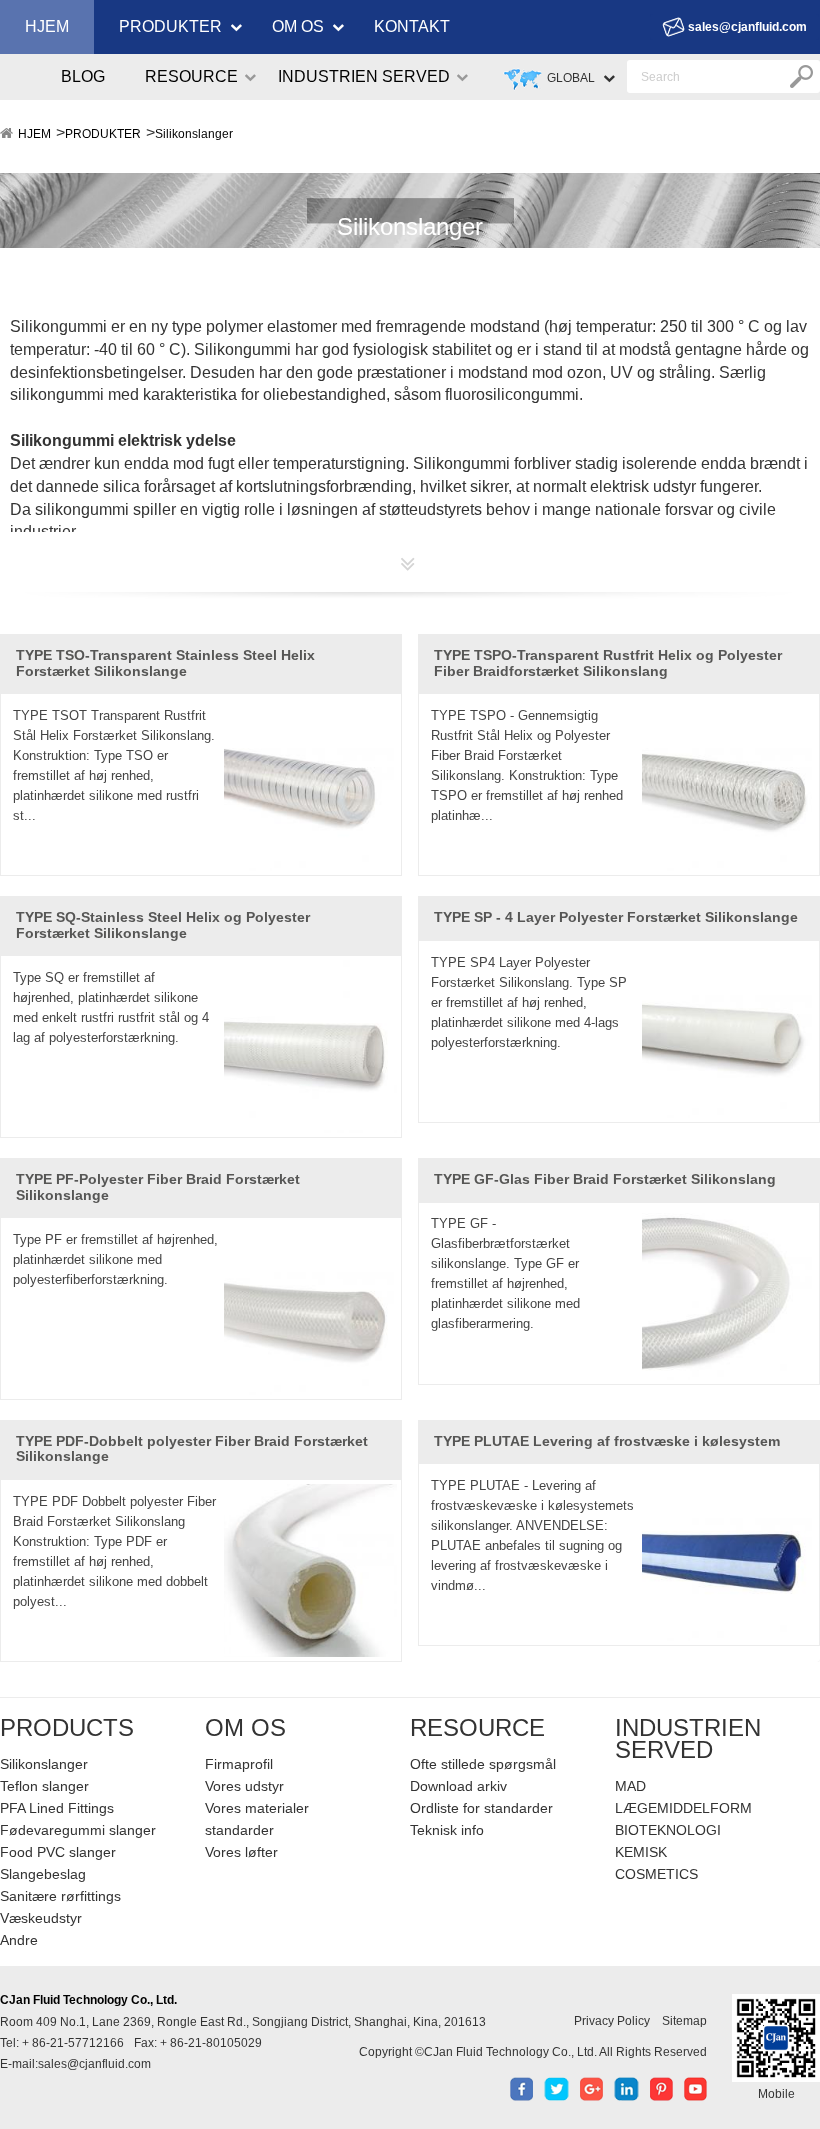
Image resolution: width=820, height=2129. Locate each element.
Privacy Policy (612, 2021)
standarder (239, 1830)
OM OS (298, 26)
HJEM (47, 26)
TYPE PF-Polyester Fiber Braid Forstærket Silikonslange (158, 1186)
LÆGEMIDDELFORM (683, 1808)
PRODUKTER (170, 26)
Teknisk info (447, 1830)
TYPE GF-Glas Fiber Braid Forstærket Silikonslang (605, 1179)
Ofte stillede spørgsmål (483, 1764)
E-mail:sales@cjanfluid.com (75, 2064)
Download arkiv (458, 1786)
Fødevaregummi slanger (78, 1830)
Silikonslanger (194, 134)
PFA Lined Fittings (57, 1808)
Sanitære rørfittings (60, 1896)
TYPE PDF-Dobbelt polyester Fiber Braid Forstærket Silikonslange (192, 1448)
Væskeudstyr (41, 1918)
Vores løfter (241, 1852)
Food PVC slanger (58, 1852)
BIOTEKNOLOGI (668, 1830)
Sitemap (684, 2021)
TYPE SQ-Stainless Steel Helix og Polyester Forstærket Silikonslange (163, 924)
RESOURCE (191, 76)
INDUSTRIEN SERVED (364, 76)
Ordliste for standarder (481, 1808)
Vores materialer (257, 1808)
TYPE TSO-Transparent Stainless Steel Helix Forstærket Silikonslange (165, 662)
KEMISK (641, 1852)
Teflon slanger (44, 1786)
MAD (630, 1786)
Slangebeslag (43, 1874)
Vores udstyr (244, 1786)
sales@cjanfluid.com (747, 27)
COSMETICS (656, 1874)
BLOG (83, 76)
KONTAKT (412, 26)
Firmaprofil (239, 1764)
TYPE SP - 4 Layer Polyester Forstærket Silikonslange (616, 917)
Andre (19, 1940)
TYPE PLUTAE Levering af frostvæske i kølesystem (607, 1441)
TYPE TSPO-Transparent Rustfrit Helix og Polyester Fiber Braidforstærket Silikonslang (608, 662)
